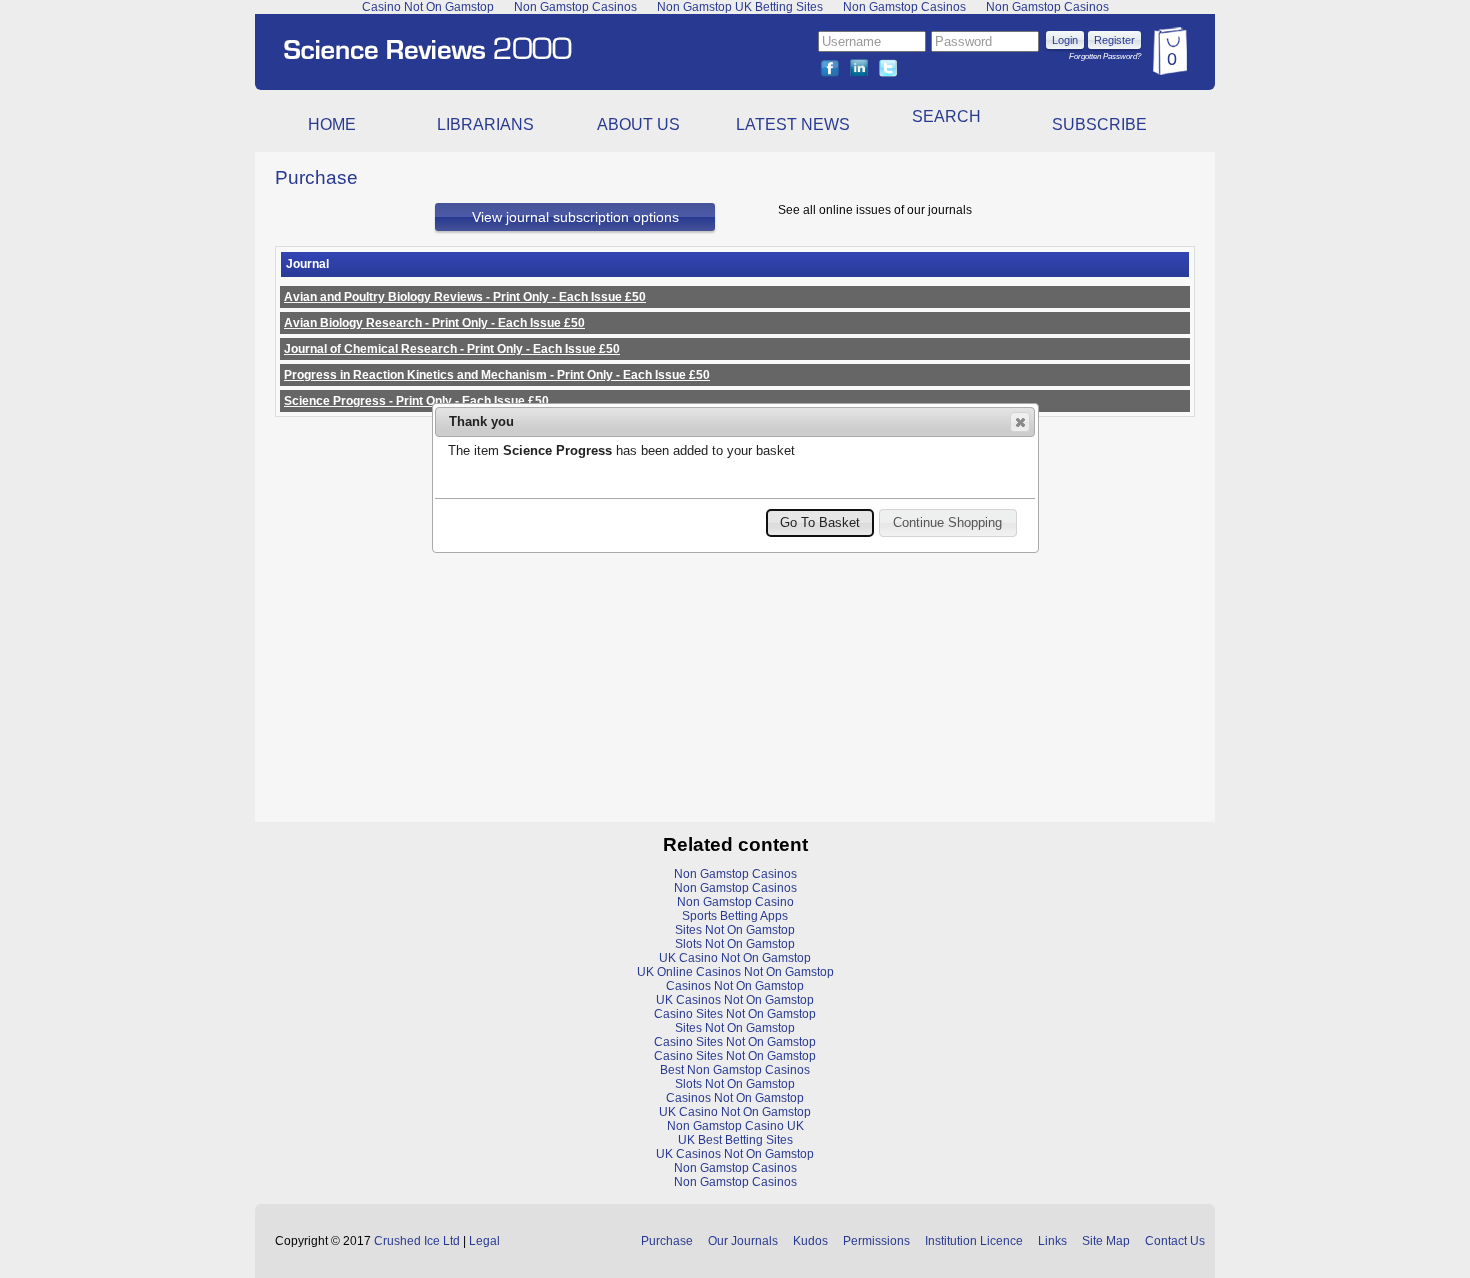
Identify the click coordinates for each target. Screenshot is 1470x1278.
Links (1052, 1241)
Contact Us (1175, 1241)
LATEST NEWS (793, 124)
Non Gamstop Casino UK (735, 1126)
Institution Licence (974, 1241)
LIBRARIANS (485, 124)
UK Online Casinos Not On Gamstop (735, 972)
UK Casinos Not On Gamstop (735, 1000)
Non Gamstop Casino (735, 902)
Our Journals (743, 1241)
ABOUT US (638, 124)
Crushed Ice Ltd (417, 1241)
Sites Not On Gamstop (735, 930)
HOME (332, 124)
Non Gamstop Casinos (735, 874)
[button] (1020, 422)
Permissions (876, 1241)
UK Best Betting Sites (735, 1140)
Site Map (1106, 1241)
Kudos (810, 1241)
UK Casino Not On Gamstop (735, 958)
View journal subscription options (575, 217)
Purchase (667, 1241)
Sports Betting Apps (735, 916)
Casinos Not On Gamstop (735, 986)
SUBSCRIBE (1099, 124)
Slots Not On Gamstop (735, 944)
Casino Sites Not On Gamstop (735, 1014)
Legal (484, 1241)
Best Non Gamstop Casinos (735, 1070)
